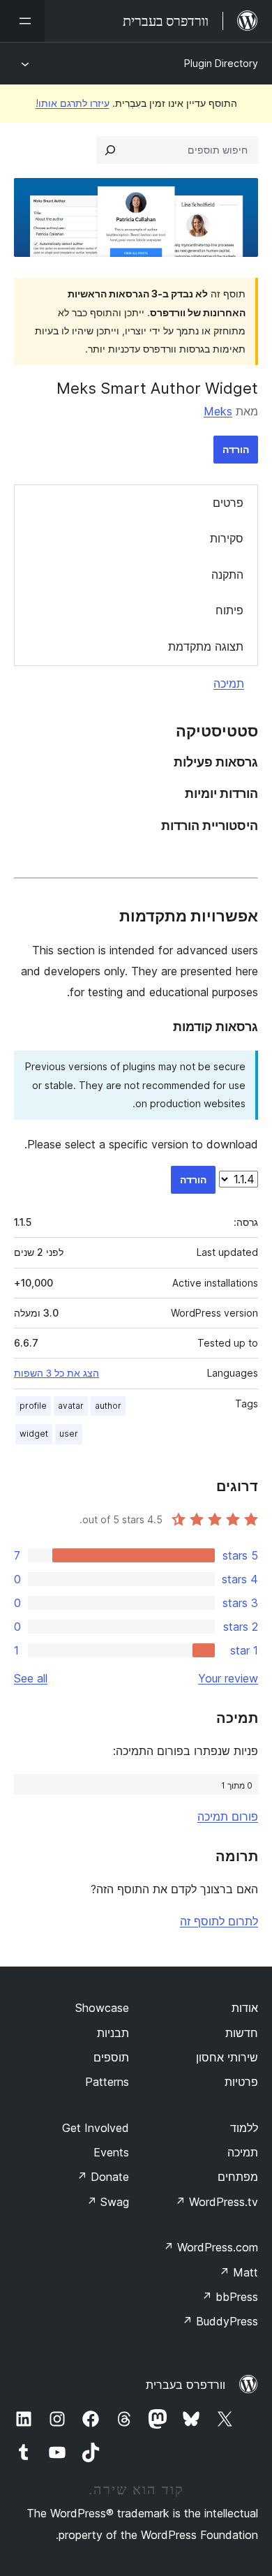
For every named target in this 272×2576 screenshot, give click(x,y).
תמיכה (229, 683)
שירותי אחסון (227, 2057)
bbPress (230, 2297)
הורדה (236, 449)
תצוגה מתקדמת (206, 646)
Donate (103, 2177)
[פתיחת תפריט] (22, 21)
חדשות (242, 2033)
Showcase (102, 2008)
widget (34, 1434)
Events (111, 2152)
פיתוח (229, 610)
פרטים (228, 503)
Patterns (107, 2082)
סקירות (227, 538)
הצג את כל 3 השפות (56, 1373)
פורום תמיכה (228, 1816)
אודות (245, 2008)
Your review (228, 1678)
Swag (108, 2202)
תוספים (111, 2057)
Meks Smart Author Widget (157, 388)
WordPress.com (211, 2247)
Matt (239, 2272)
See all (31, 1678)
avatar (71, 1406)
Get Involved (96, 2128)
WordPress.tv (217, 2202)
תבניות (113, 2033)
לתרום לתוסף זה (219, 1921)
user (69, 1434)
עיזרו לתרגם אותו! (73, 103)
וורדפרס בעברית (186, 2385)
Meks (218, 411)
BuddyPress (220, 2321)
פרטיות (241, 2082)
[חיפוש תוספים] (110, 150)
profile (33, 1406)
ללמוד (244, 2128)
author (108, 1406)
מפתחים (238, 2177)
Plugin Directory (221, 63)
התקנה (227, 575)
